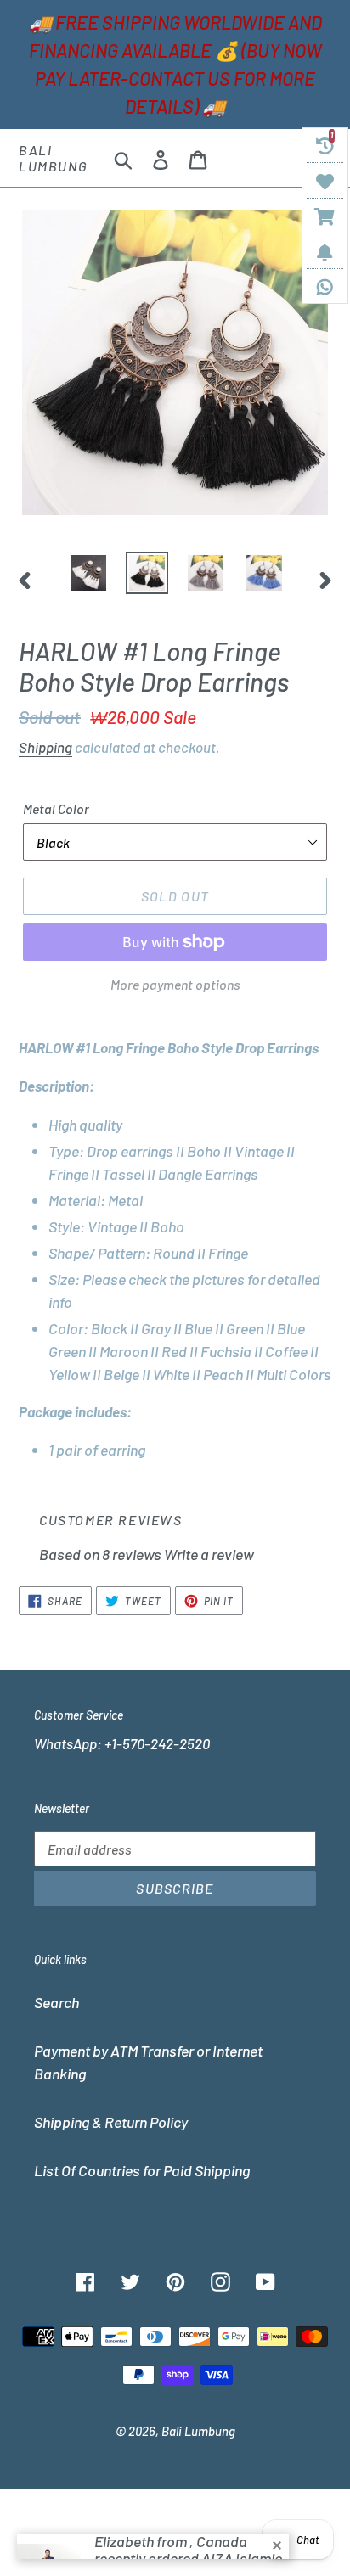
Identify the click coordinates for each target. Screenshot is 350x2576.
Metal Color (56, 808)
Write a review (209, 1554)
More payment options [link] (175, 984)
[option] (89, 573)
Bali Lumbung (53, 158)
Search (56, 2002)
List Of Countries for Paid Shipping (142, 2170)
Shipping (45, 747)
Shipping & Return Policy (111, 2122)
